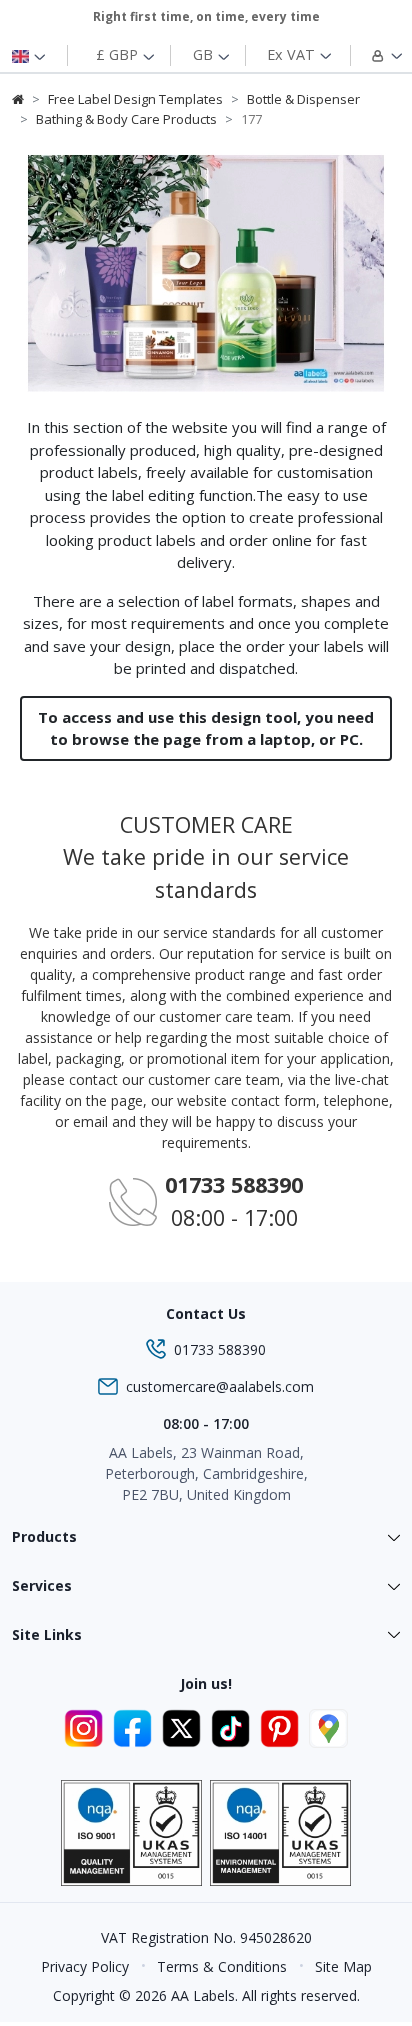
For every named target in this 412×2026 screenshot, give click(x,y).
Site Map (343, 1966)
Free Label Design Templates (135, 99)
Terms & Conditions (222, 1966)
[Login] (373, 55)
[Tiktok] (233, 1726)
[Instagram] (86, 1726)
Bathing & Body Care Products (126, 119)
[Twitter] (184, 1726)
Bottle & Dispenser (303, 99)
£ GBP (119, 54)
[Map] (328, 1726)
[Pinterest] (282, 1726)
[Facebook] (135, 1726)
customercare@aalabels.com (220, 1386)
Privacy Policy (85, 1966)
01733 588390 (220, 1349)
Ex (291, 54)
